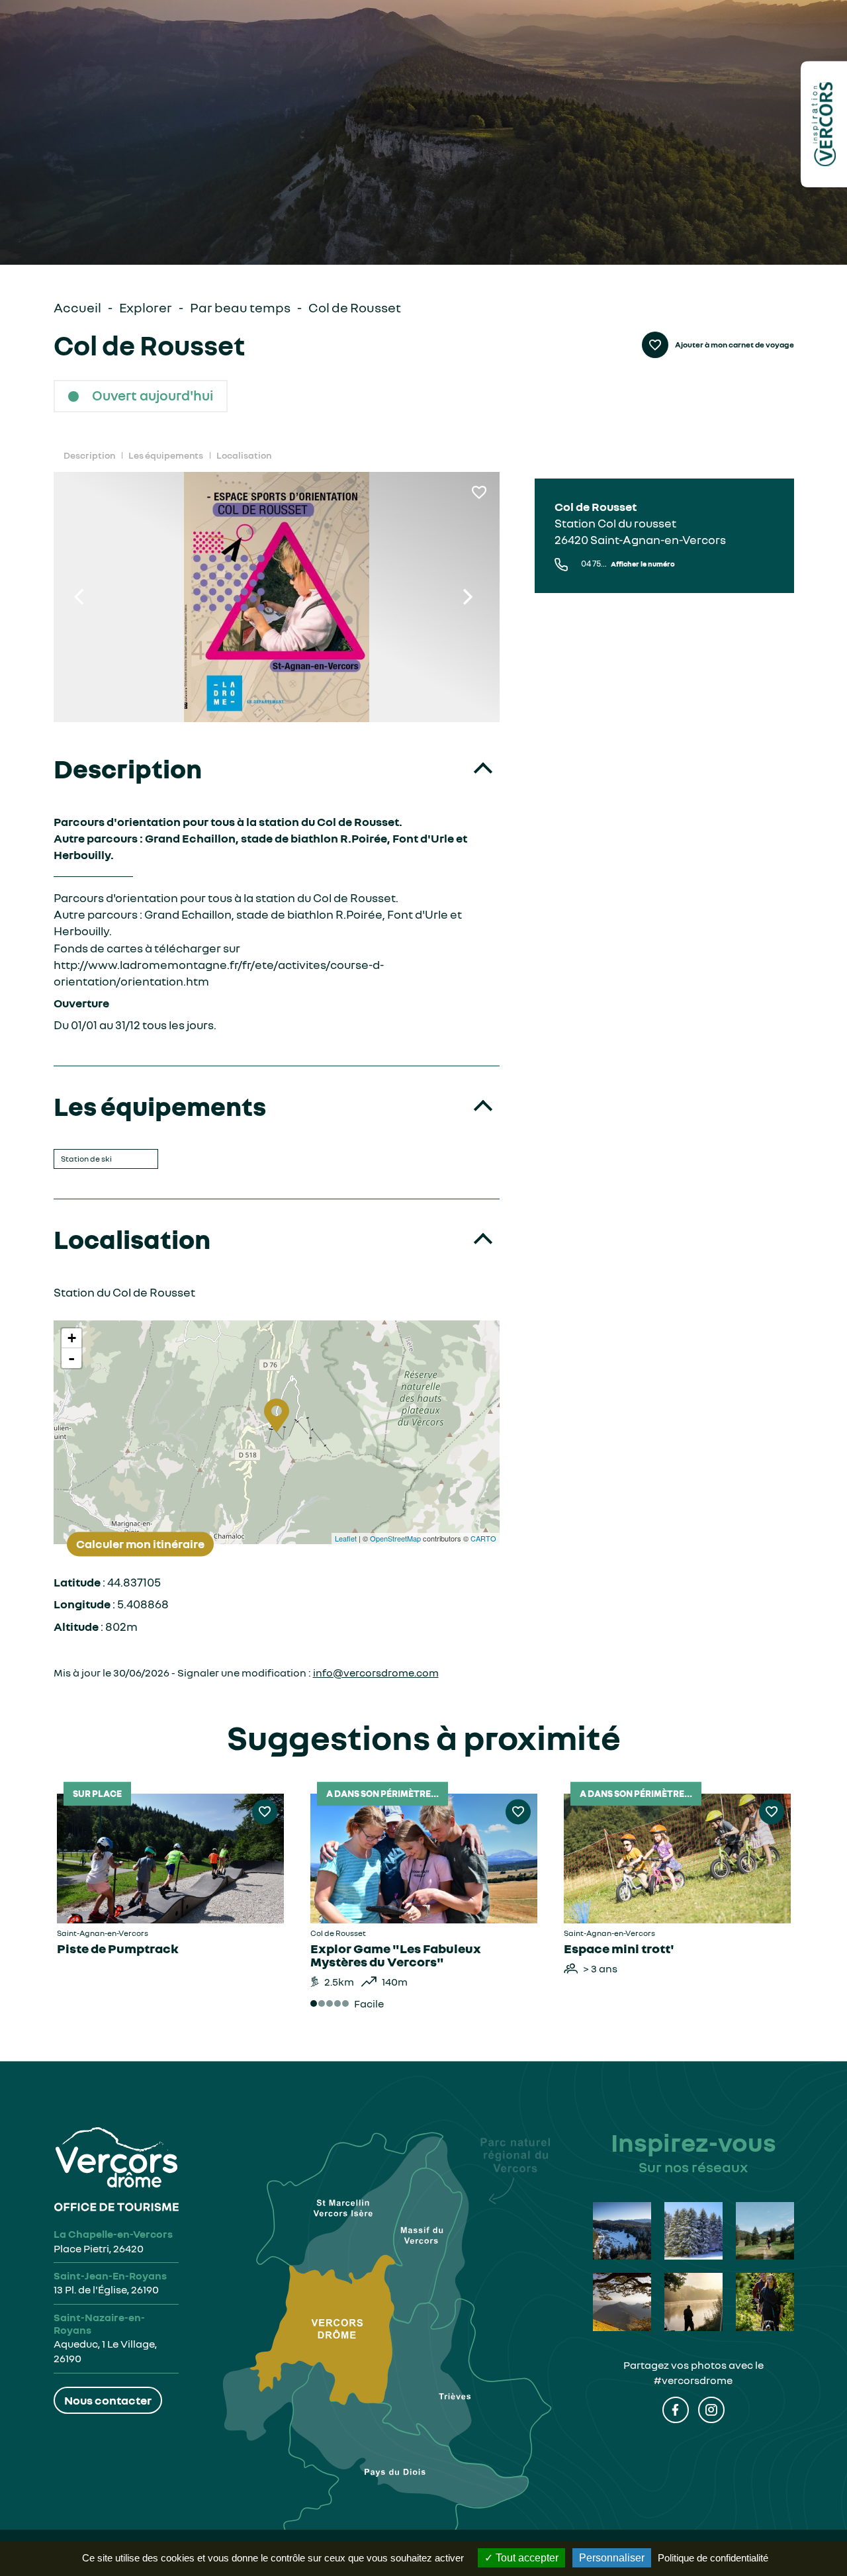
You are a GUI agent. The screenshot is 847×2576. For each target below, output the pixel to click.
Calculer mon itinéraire (140, 1543)
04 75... (628, 564)
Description (89, 455)
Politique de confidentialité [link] (713, 2558)
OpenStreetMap (395, 1538)
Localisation (244, 455)
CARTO (483, 1538)
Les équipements (166, 455)
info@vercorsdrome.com (376, 1673)
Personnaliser (612, 2558)
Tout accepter (526, 2558)
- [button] (71, 1358)
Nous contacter (108, 2400)
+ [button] (72, 1338)
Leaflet (346, 1538)
